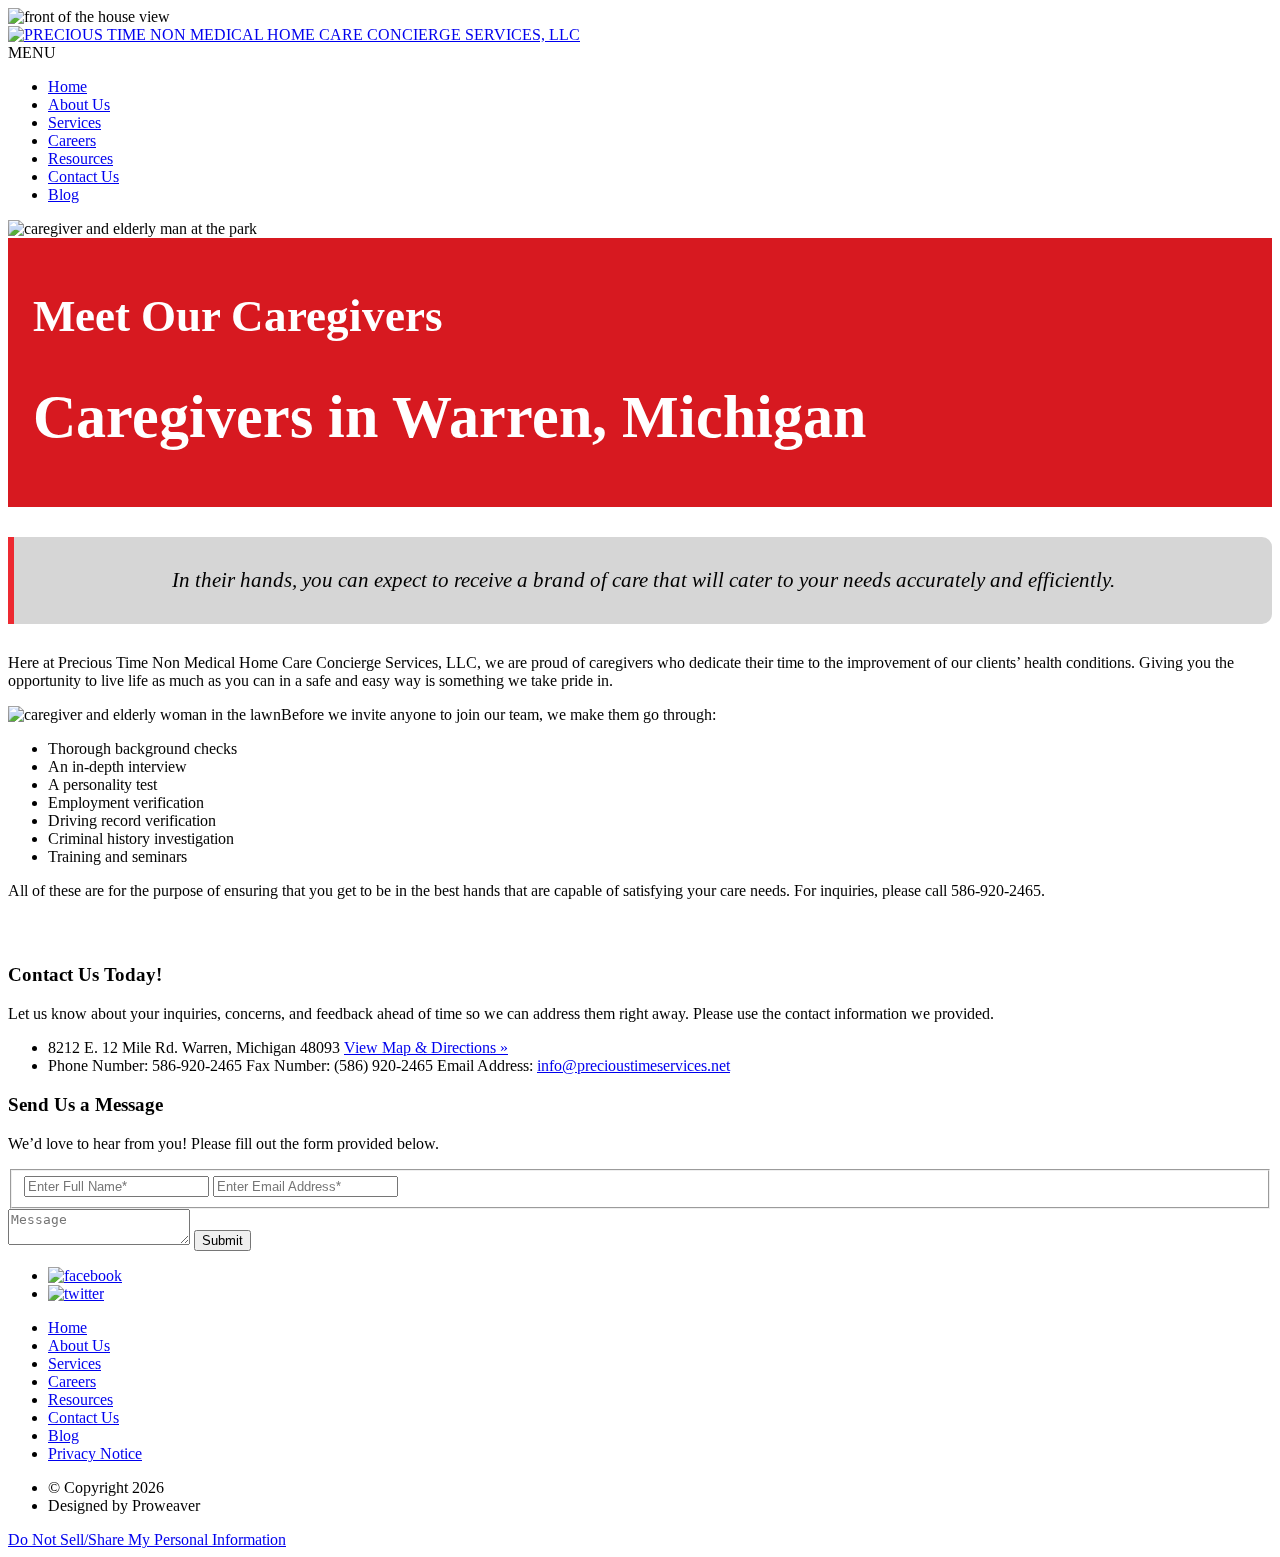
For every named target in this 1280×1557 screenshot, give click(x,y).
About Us (79, 104)
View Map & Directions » (426, 1047)
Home (67, 86)
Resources (80, 158)
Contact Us (83, 176)
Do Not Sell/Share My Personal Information (147, 1539)
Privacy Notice (95, 1453)
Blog (63, 194)
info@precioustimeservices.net (633, 1065)
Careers (72, 140)
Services (74, 122)
